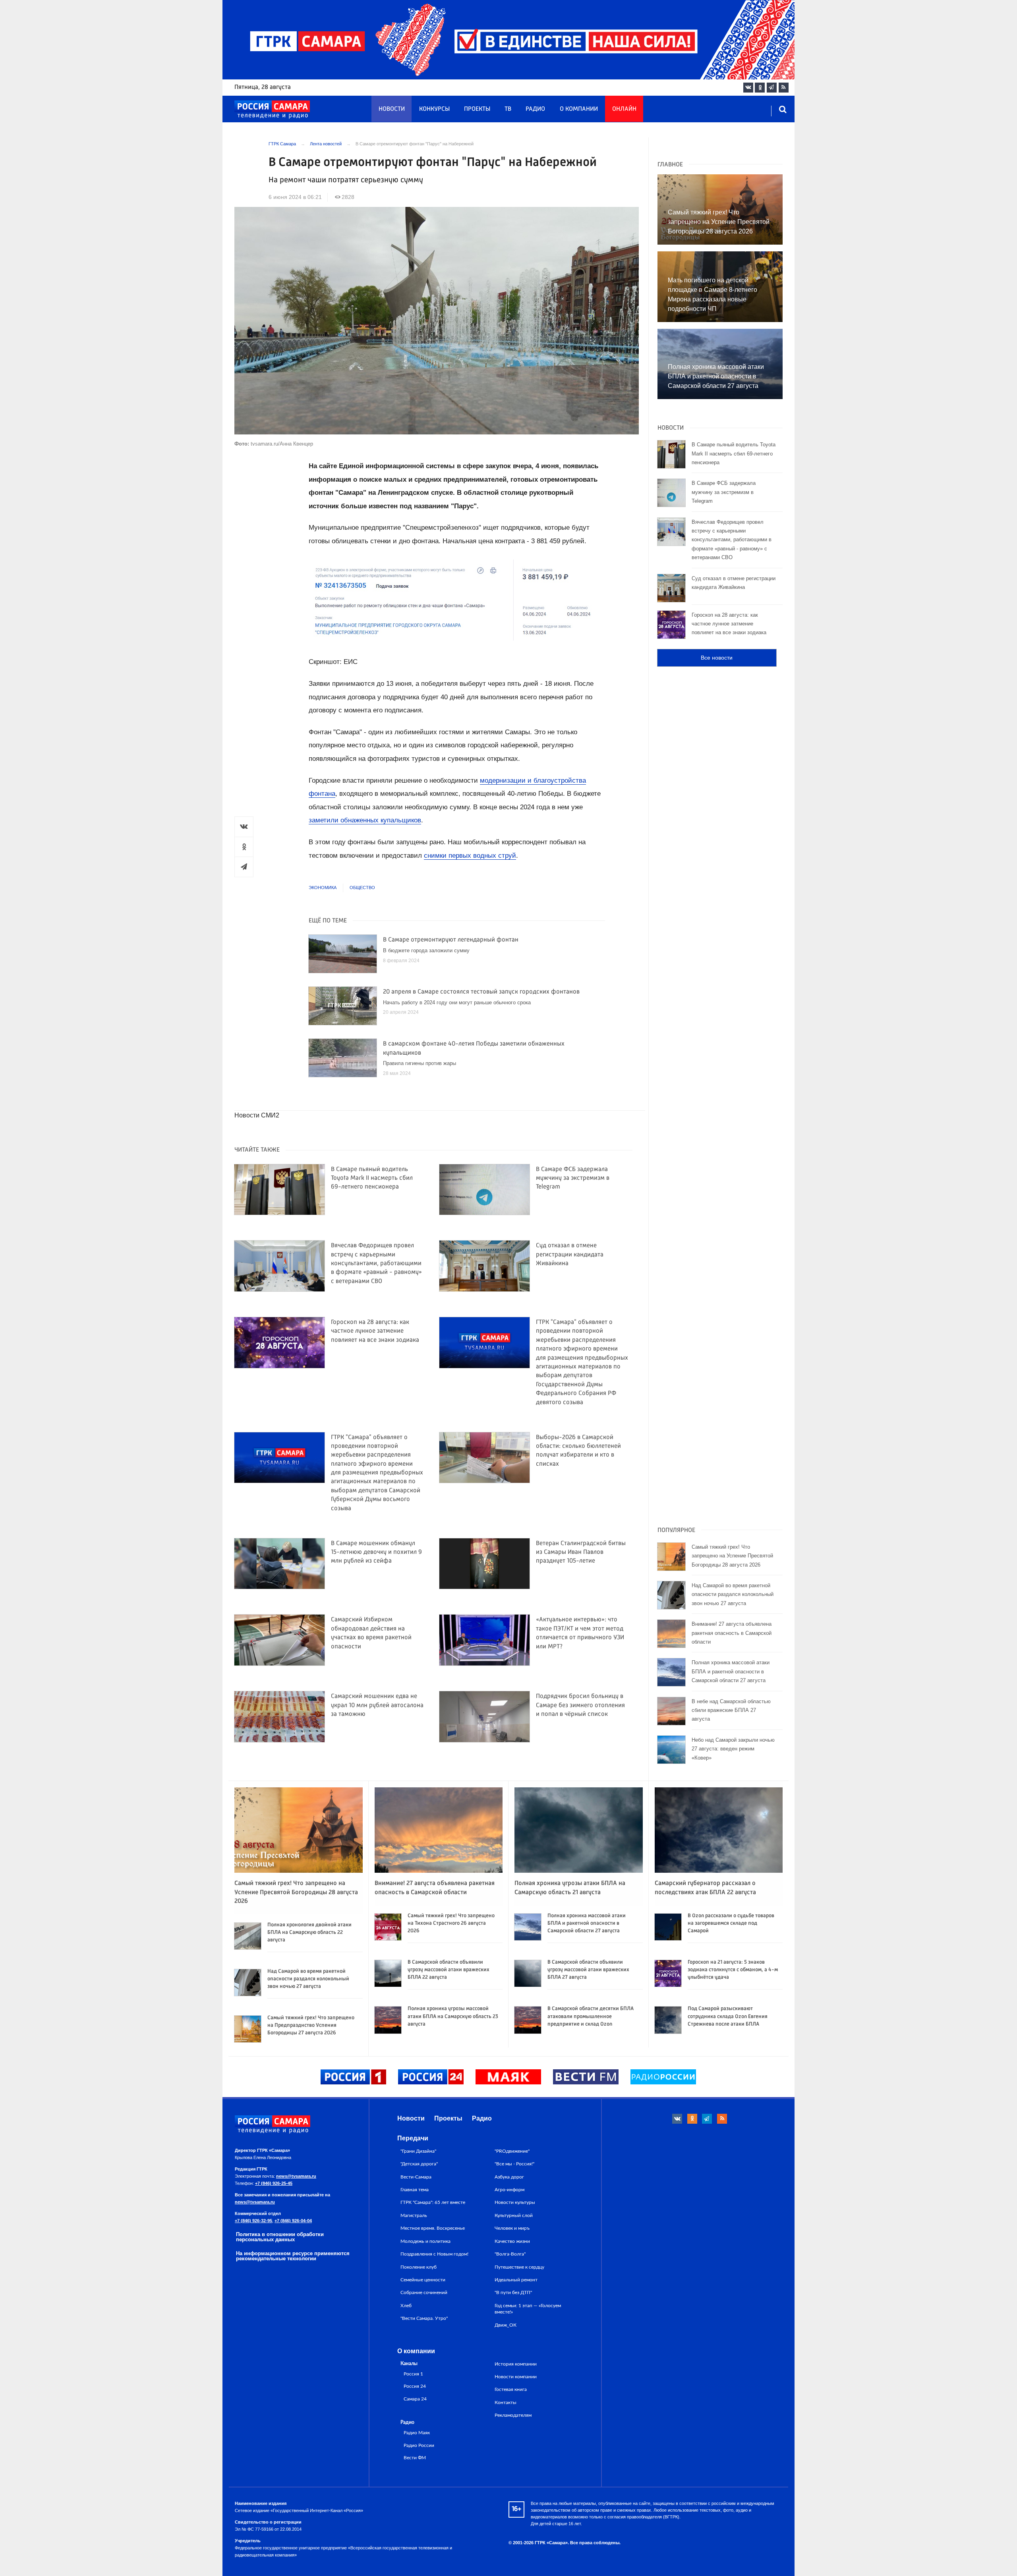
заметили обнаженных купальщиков (365, 820)
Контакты (506, 2402)
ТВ (508, 109)
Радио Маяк (417, 2433)
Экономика (323, 888)
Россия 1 (413, 2374)
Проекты (477, 109)
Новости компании (516, 2377)
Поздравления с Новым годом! (434, 2254)
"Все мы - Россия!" (514, 2164)
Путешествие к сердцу (519, 2267)
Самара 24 (415, 2399)
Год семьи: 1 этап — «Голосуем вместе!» (528, 2309)
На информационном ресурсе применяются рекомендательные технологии (293, 2256)
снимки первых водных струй (470, 856)
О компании (579, 109)
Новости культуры (515, 2202)
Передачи (413, 2138)
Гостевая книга (511, 2389)
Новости (392, 109)
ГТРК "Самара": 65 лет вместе (433, 2202)
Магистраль (414, 2215)
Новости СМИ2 (257, 1115)
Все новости (717, 658)
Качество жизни (512, 2241)
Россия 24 (415, 2386)
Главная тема (415, 2190)
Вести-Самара (416, 2177)
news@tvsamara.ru (296, 2176)
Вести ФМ (415, 2458)
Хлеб (406, 2306)
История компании (516, 2364)
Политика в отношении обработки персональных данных (280, 2237)
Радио (535, 109)
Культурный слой (514, 2215)
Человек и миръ (512, 2228)
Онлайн (624, 109)
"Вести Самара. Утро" (424, 2318)
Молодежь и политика (425, 2241)
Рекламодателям (513, 2415)
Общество (362, 888)
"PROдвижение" (512, 2151)
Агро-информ (509, 2190)
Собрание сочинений (424, 2292)
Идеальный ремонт (516, 2280)
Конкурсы (434, 109)
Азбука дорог (509, 2177)
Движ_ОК (506, 2325)
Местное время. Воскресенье (433, 2228)
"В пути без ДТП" (513, 2292)
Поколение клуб (419, 2267)
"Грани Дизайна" (418, 2151)
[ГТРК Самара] (272, 110)
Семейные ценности (423, 2280)
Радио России (419, 2446)
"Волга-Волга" (510, 2254)
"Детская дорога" (419, 2164)
